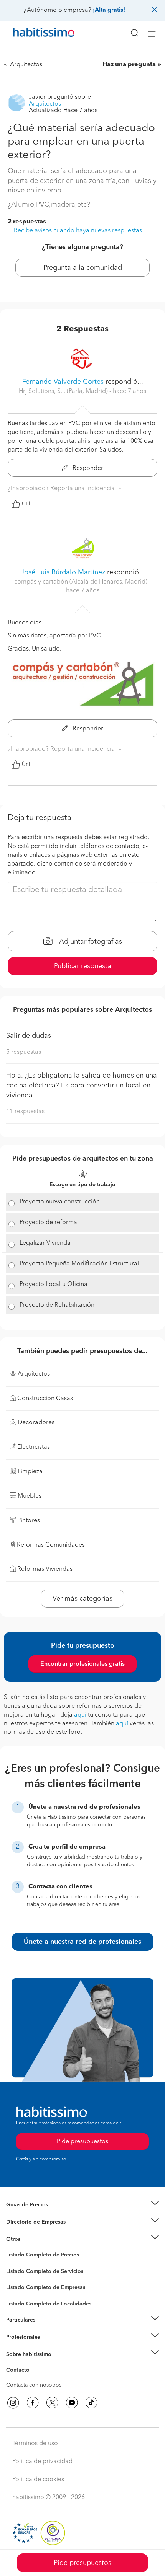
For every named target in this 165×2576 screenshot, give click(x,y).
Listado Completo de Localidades (49, 2304)
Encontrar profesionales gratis (82, 1664)
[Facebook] (33, 2403)
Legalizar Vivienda (45, 1243)
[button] (82, 2205)
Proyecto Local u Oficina (54, 1285)
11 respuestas (25, 1112)
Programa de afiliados (33, 2379)
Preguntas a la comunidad (38, 2256)
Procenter (18, 2271)
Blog (12, 2248)
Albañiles (18, 2292)
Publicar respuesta (83, 966)
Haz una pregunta (129, 65)
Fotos (13, 2264)
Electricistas (20, 2285)
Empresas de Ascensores (37, 2231)
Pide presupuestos (82, 2563)
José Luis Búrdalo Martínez (63, 572)
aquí (80, 1715)
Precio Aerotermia (28, 2222)
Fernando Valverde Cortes (63, 382)
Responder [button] (87, 468)
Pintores (16, 2277)
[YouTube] (72, 2403)
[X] (52, 2403)
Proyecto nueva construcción (60, 1202)
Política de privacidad (42, 2462)
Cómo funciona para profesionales (49, 2346)
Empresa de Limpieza (32, 2239)
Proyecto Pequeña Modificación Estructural (79, 1264)
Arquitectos (20, 2300)
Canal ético (20, 2371)
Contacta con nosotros (34, 2385)
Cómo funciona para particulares (46, 2330)
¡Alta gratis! (109, 10)
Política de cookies (38, 2480)
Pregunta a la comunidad (83, 268)
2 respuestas (27, 222)
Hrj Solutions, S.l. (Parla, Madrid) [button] (64, 391)
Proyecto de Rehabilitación (57, 1305)
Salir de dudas (29, 1036)
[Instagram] (13, 2403)
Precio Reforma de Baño (36, 2214)
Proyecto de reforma (48, 1223)
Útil (26, 504)
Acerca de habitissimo (33, 2364)
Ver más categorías (82, 1599)
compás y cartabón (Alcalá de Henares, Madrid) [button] (82, 582)
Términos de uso (35, 2444)
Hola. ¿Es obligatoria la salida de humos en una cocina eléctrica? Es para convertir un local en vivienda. (82, 1085)
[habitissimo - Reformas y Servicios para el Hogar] (35, 34)
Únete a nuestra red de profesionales (82, 1942)
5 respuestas (24, 1052)
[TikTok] (91, 2403)
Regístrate (18, 2337)
